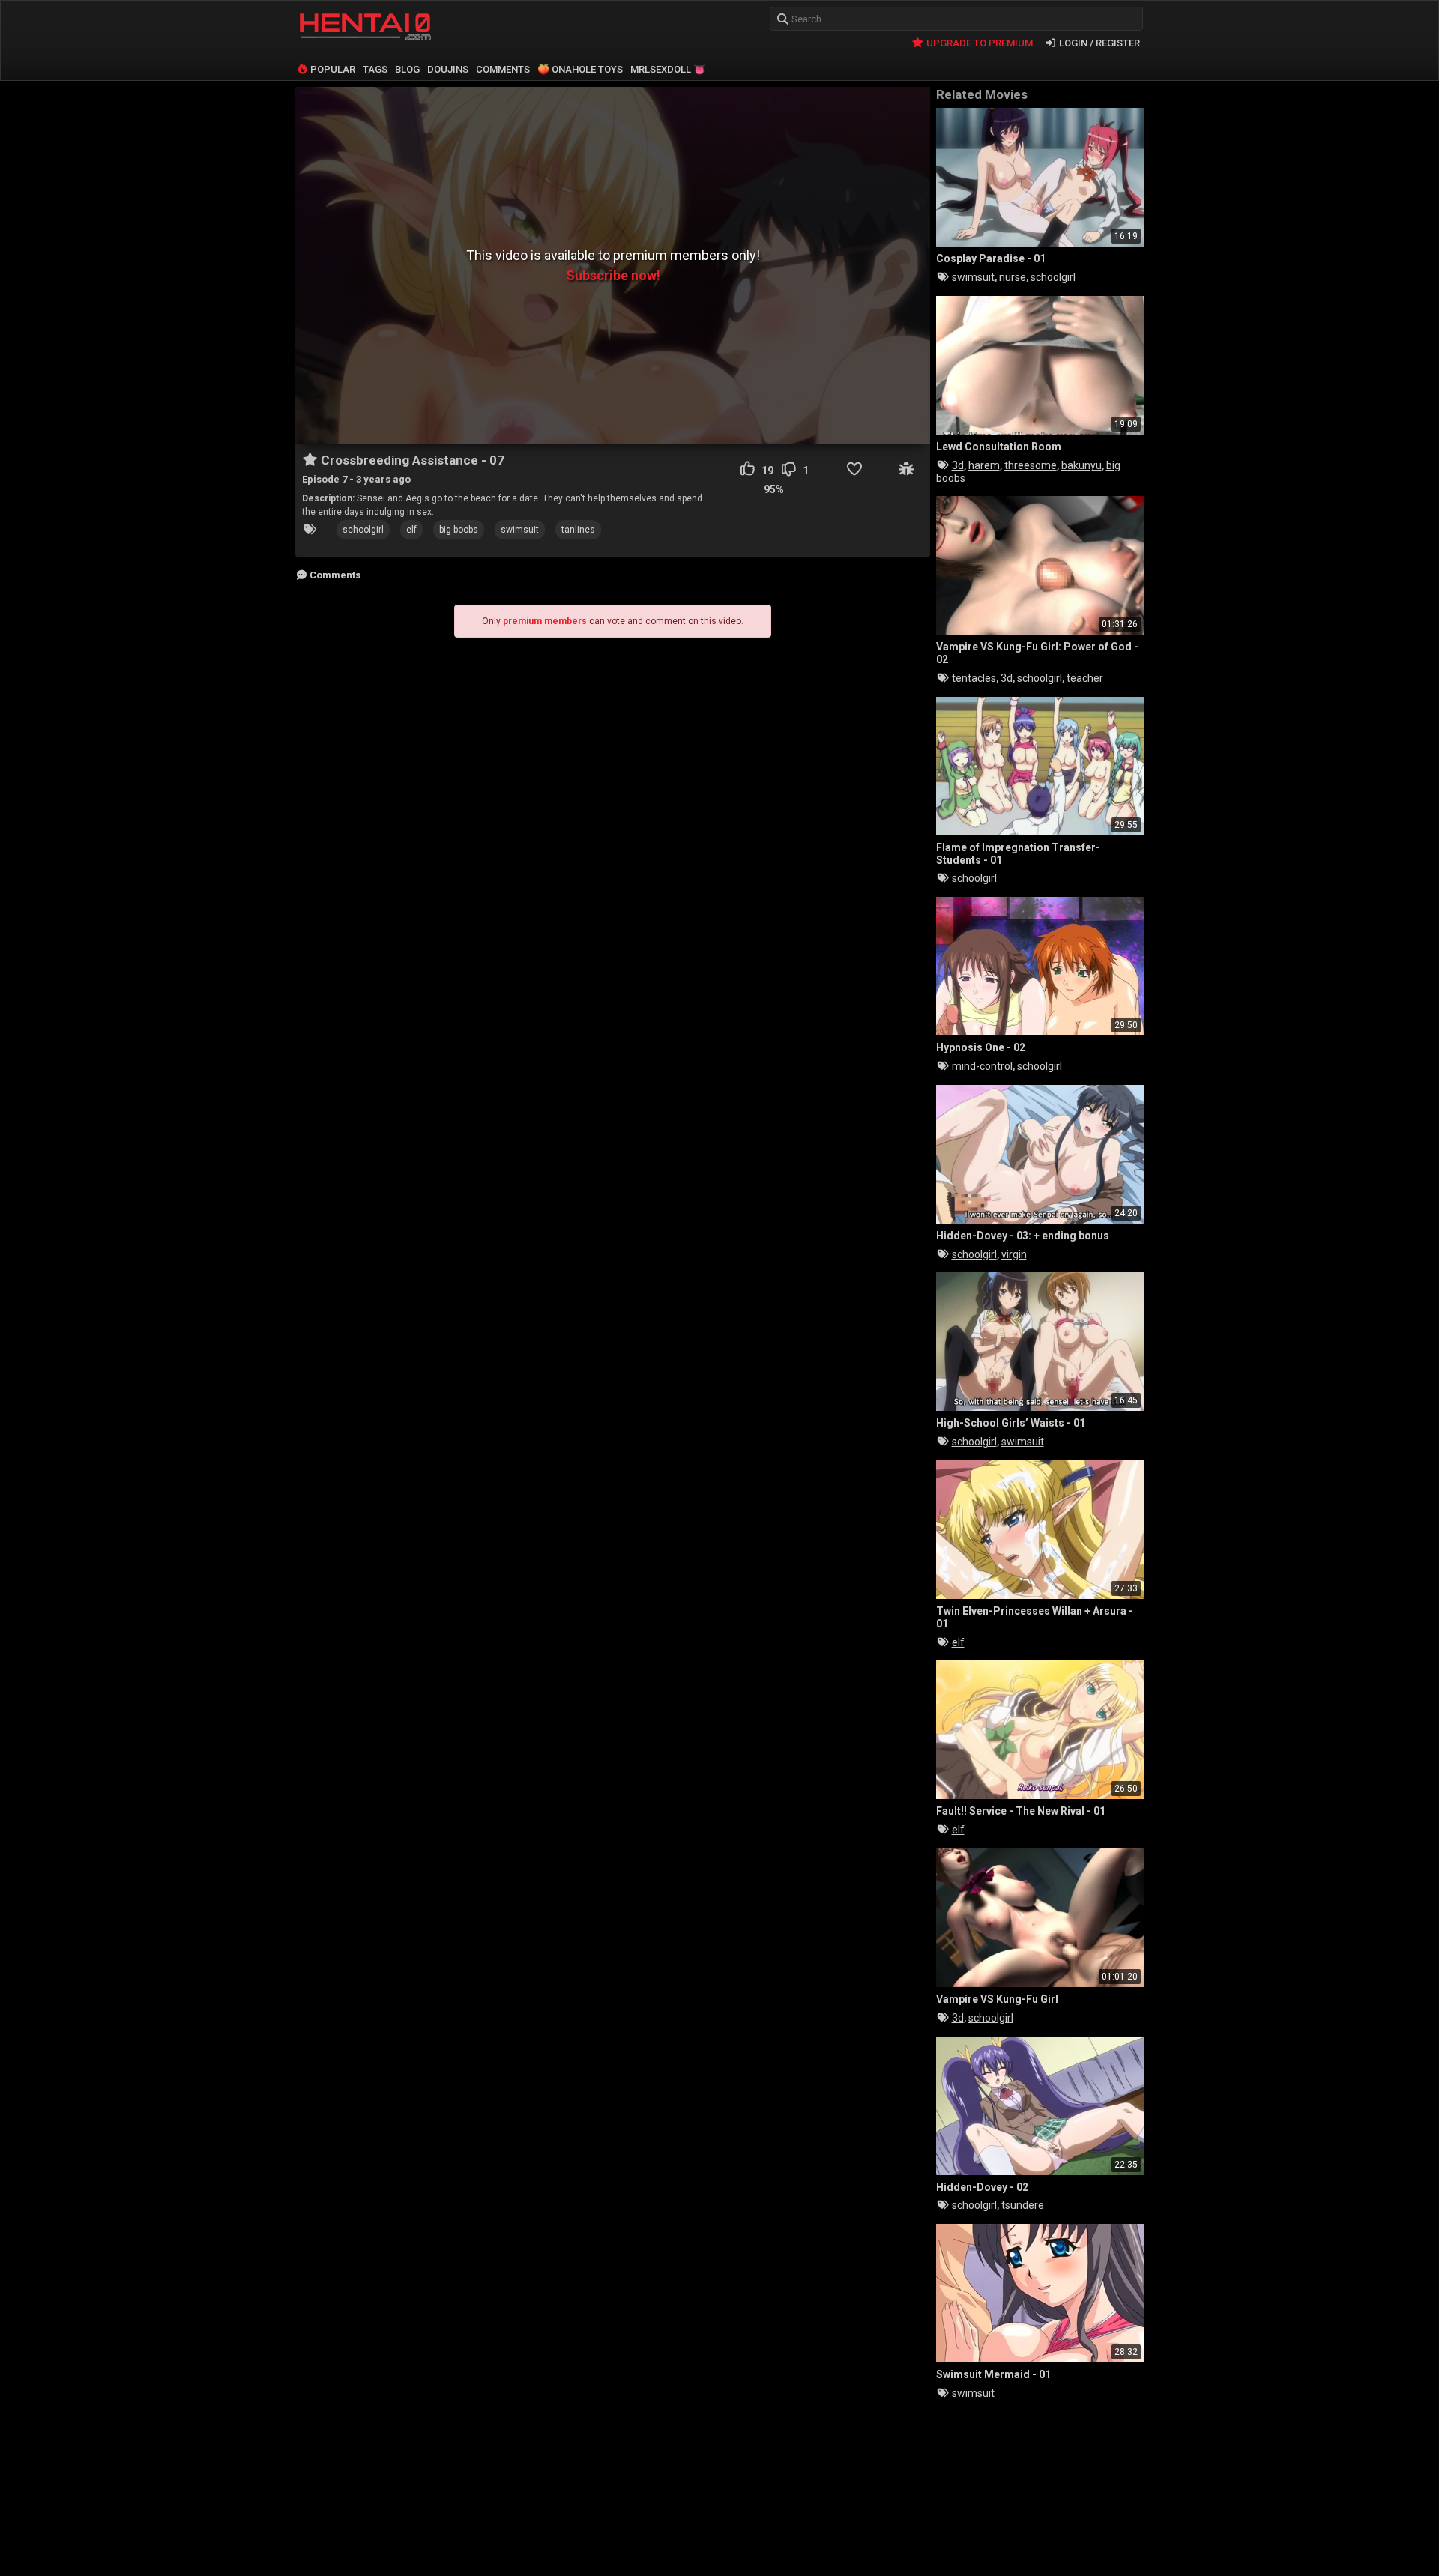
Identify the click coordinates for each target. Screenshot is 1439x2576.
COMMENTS (503, 69)
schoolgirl (363, 530)
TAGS (375, 69)
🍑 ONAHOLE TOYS (580, 69)
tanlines (578, 530)
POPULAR (332, 69)
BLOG (407, 69)
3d (958, 465)
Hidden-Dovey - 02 (982, 2187)
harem (984, 465)
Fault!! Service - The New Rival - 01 (1021, 1811)
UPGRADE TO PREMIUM (978, 43)
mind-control (982, 1066)
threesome (1031, 465)
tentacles (974, 678)
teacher (1085, 678)
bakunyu (1081, 465)
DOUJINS (448, 69)
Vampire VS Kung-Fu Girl (997, 1999)
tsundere (1023, 2205)
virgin (1014, 1254)
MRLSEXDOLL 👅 (668, 69)
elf (411, 530)
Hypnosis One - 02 (981, 1047)
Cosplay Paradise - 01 (991, 258)
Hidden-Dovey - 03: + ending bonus (1023, 1236)
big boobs (459, 530)
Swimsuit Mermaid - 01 (993, 2374)
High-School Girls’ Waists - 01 (1011, 1423)
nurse (1013, 277)
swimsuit (520, 530)
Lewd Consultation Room (999, 447)
